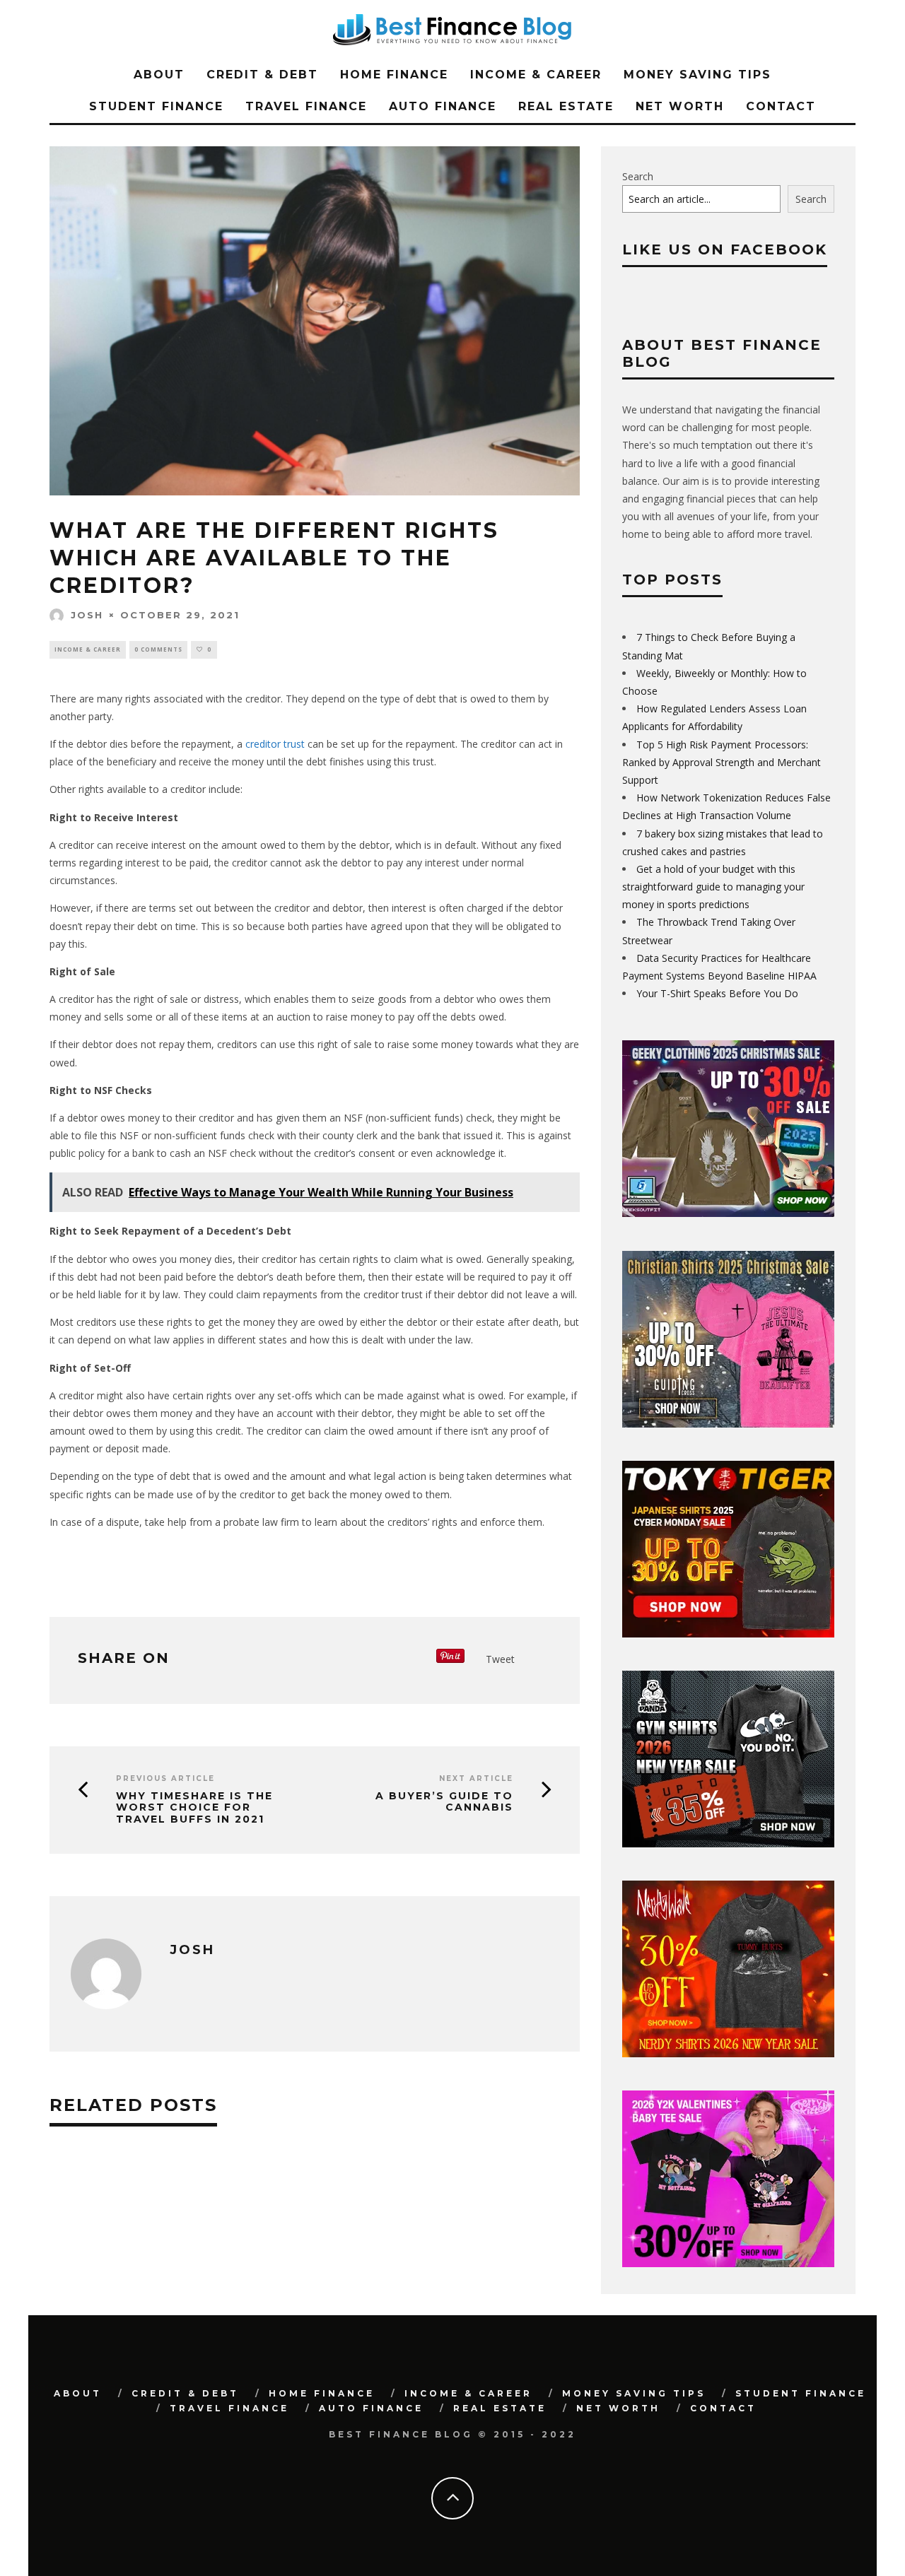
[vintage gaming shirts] (728, 2053)
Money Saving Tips (697, 75)
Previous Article (165, 1778)
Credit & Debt (262, 75)
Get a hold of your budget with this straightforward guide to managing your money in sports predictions (713, 887)
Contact (781, 106)
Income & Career (536, 75)
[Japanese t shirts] (728, 1634)
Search (638, 176)
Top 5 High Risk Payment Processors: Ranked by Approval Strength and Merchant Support (722, 762)
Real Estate (566, 106)
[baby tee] (728, 2263)
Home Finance (394, 75)
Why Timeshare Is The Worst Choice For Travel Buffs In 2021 (194, 1808)
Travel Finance (306, 106)
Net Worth (680, 106)
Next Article (476, 1778)
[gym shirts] (728, 1843)
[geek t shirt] (728, 1213)
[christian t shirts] (728, 1424)
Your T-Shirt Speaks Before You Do (717, 993)
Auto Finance (443, 106)
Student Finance (156, 106)
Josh (87, 615)
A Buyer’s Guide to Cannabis (444, 1802)
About (159, 75)
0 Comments (158, 649)
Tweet (500, 1659)
